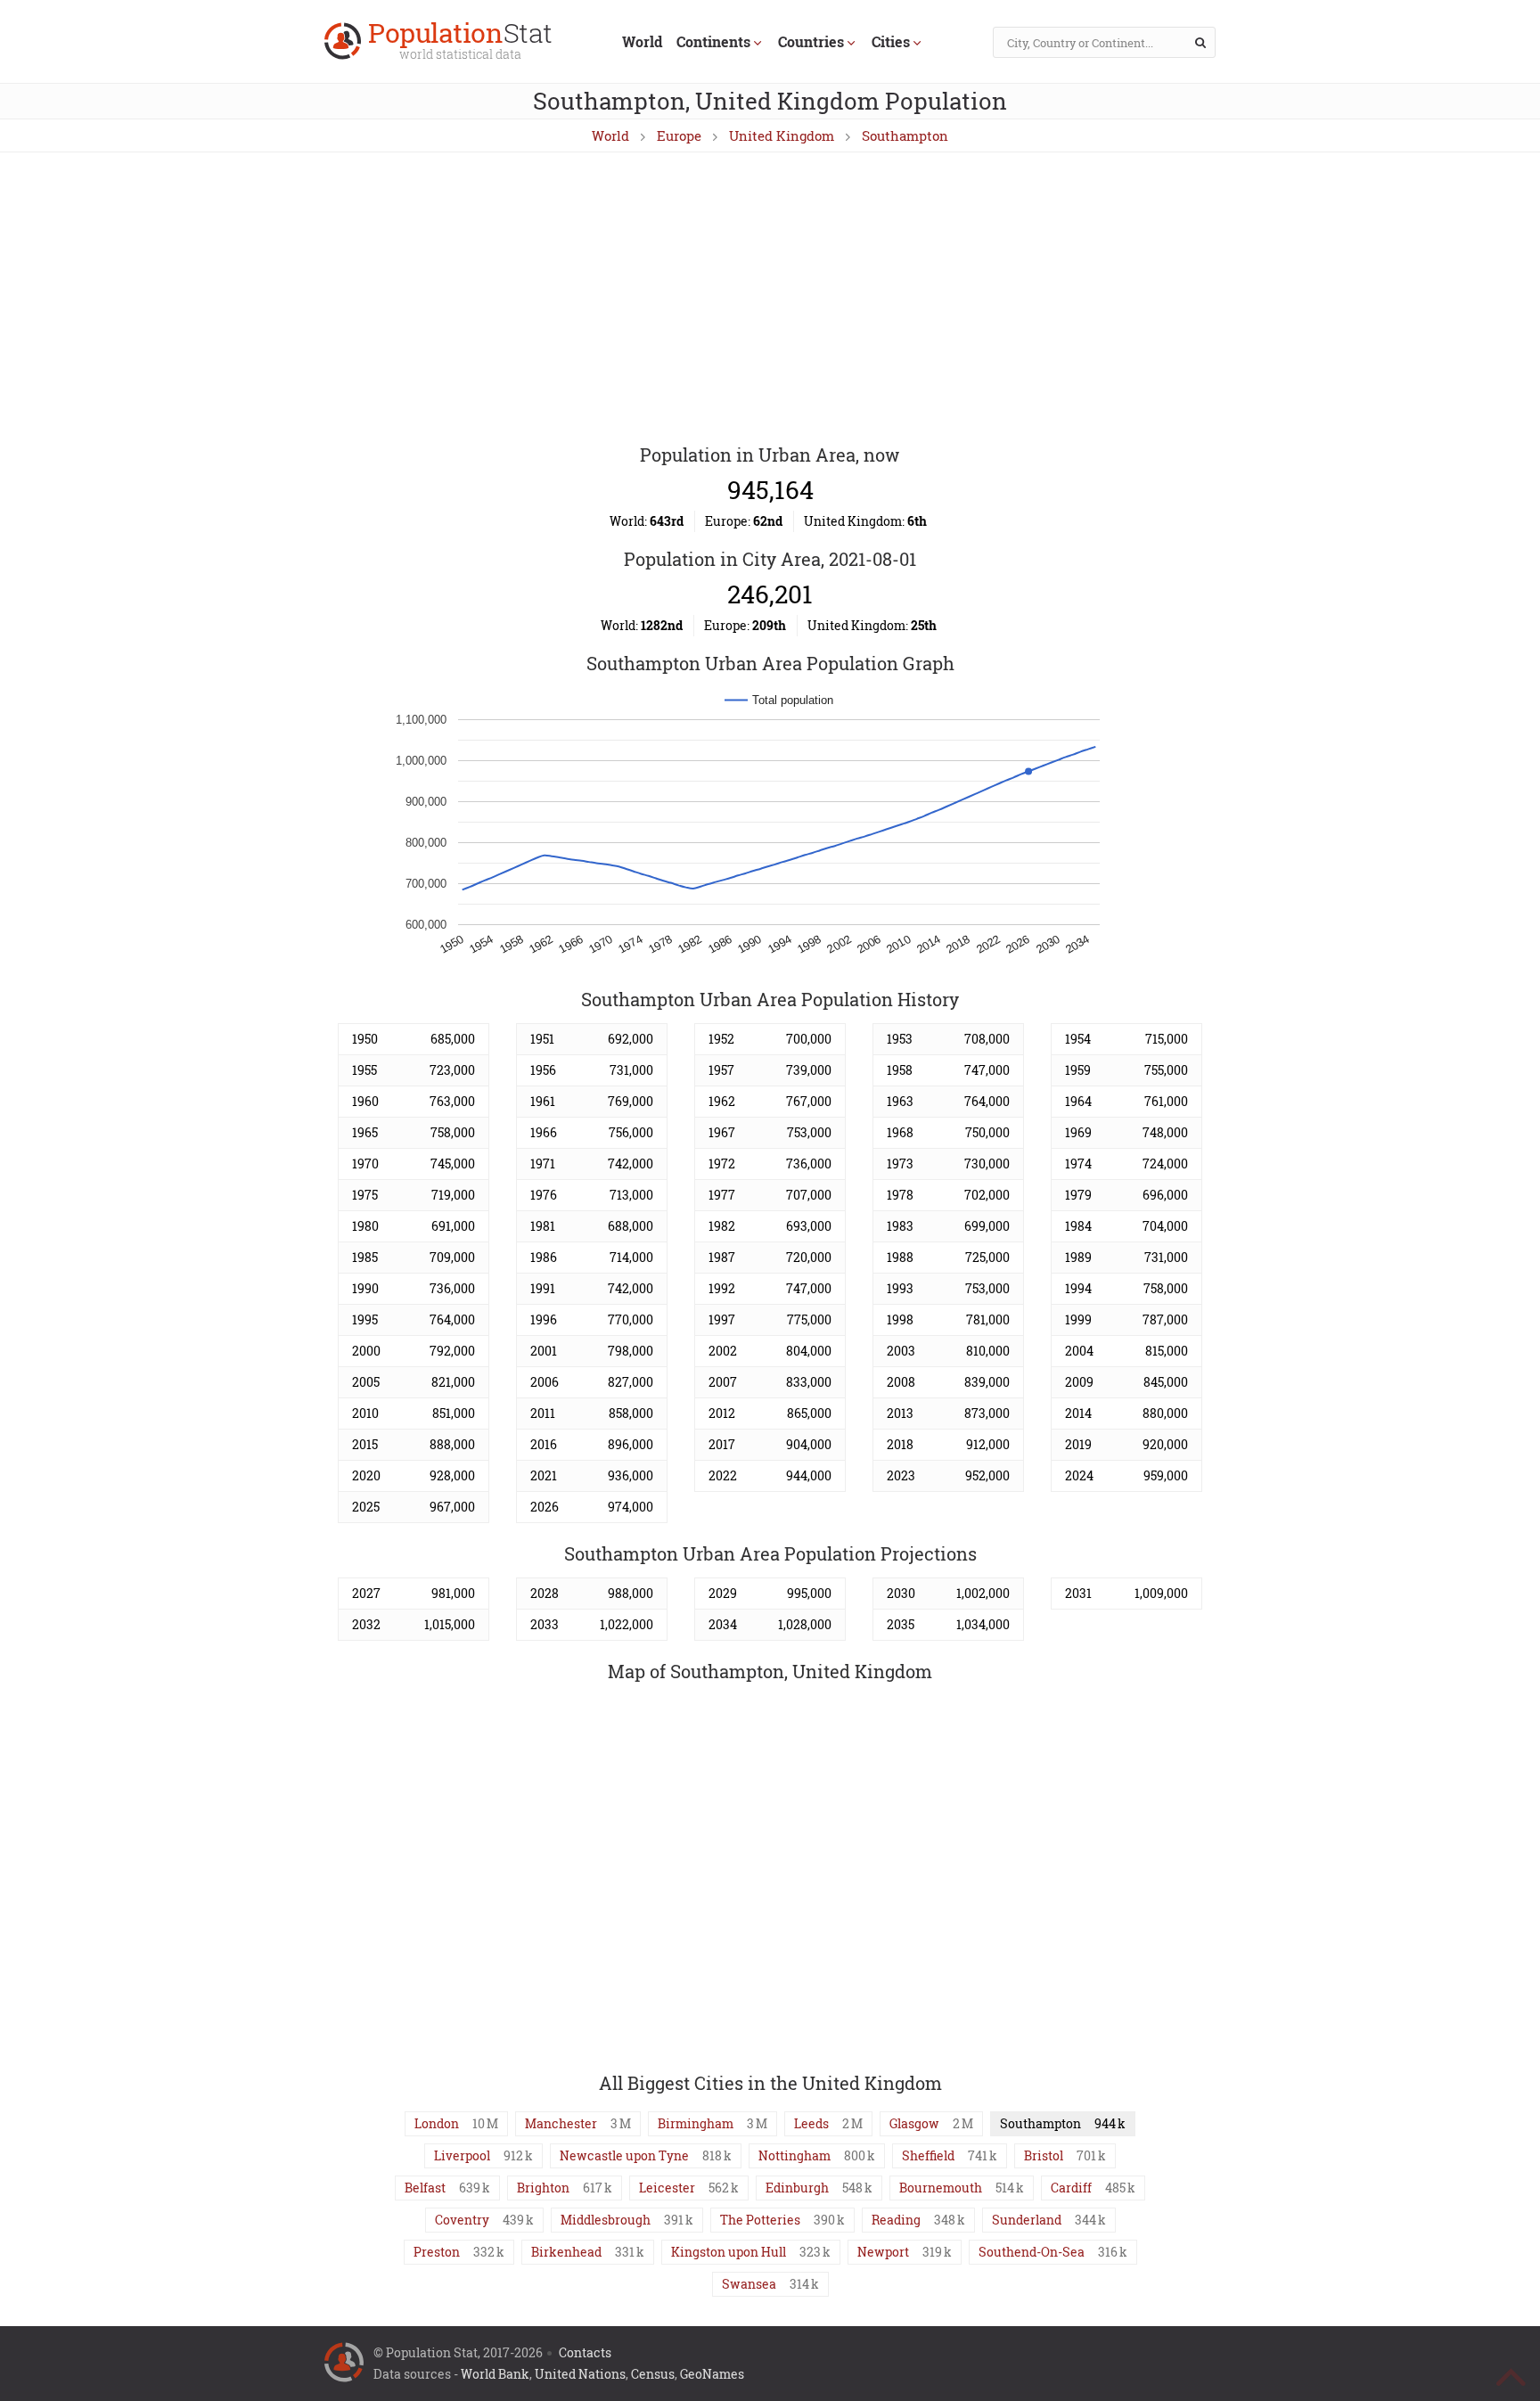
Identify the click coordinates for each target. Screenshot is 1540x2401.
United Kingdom (782, 135)
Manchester (561, 2123)
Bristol (1044, 2155)
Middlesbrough (606, 2220)
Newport (883, 2252)
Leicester (667, 2188)
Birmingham (696, 2123)
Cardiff (1071, 2188)
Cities (891, 41)
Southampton (905, 135)
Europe (679, 135)
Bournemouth (941, 2188)
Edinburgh (797, 2188)
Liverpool (462, 2155)
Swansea (749, 2284)
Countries (811, 41)
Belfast (425, 2188)
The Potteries (760, 2220)
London (437, 2123)
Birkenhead (566, 2252)
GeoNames (712, 2374)
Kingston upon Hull (729, 2252)
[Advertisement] (770, 299)
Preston (437, 2252)
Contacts (585, 2352)
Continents (713, 41)
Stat (460, 42)
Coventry (462, 2220)
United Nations (580, 2374)
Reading (896, 2220)
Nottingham (795, 2155)
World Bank (495, 2374)
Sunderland (1027, 2220)
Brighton (543, 2188)
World (642, 41)
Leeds (811, 2123)
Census (653, 2374)
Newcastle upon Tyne (624, 2155)
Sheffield (928, 2155)
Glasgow (914, 2123)
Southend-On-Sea (1032, 2252)
